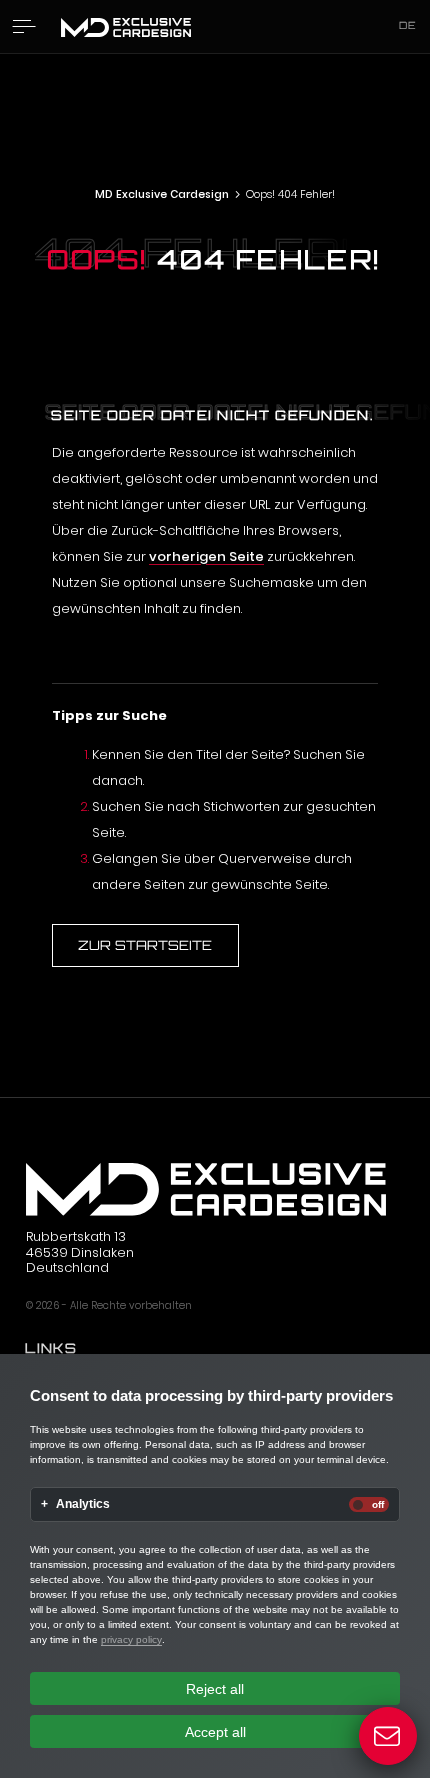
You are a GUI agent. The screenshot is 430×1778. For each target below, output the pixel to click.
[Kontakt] (388, 1736)
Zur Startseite (145, 945)
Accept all (215, 1732)
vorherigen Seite (206, 556)
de (408, 25)
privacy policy (131, 1639)
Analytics (83, 1504)
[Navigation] (24, 26)
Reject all (215, 1689)
